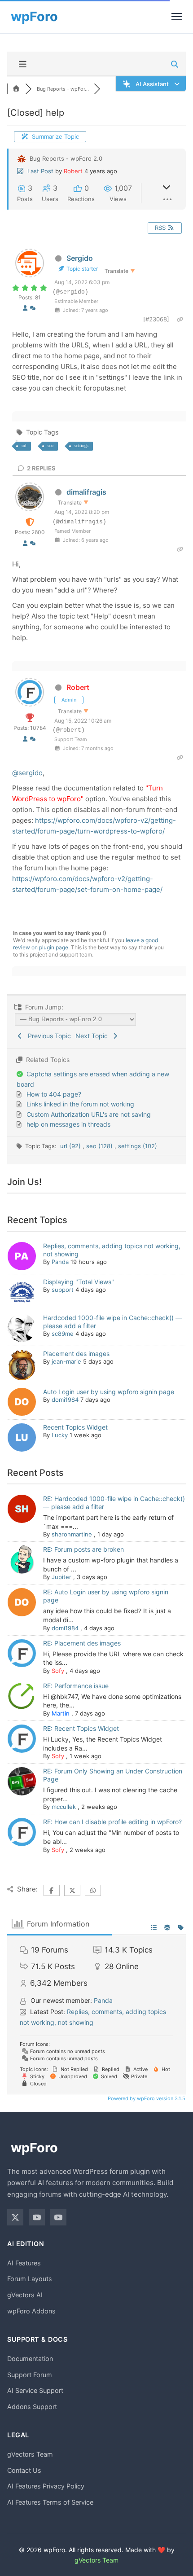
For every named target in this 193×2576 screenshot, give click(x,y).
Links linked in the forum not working (80, 1104)
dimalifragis (86, 492)
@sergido (27, 773)
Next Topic (93, 1036)
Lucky (60, 1435)
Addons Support (32, 2407)
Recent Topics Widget (75, 1427)
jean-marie (66, 1361)
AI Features (24, 2263)
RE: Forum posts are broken (83, 1549)
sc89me (63, 1334)
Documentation (30, 2359)
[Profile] (25, 308)
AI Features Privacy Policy (46, 2486)
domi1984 (65, 1400)
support (63, 1290)
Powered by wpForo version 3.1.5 (146, 2098)
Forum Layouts (30, 2279)
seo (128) (100, 1146)
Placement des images (76, 1354)
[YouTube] (37, 2217)
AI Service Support (35, 2390)
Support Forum (30, 2375)
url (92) (71, 1146)
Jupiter (61, 1577)
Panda (60, 1262)
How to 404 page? (54, 1094)
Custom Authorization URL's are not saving (89, 1114)
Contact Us (24, 2470)
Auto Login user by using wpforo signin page (109, 1392)
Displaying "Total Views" (79, 1282)
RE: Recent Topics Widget (81, 1728)
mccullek (64, 1807)
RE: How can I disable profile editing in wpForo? (112, 1822)
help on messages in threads (68, 1124)
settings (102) (138, 1146)
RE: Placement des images (82, 1643)
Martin (61, 1713)
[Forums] (16, 89)
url (24, 445)
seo (50, 445)
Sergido (80, 258)
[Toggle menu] (177, 17)
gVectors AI (25, 2295)
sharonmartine (72, 1534)
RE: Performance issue (76, 1686)
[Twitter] (15, 2217)
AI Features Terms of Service (50, 2502)
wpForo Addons (31, 2311)
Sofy (58, 1671)
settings (81, 445)
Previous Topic (48, 1036)
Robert (73, 171)
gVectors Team (30, 2454)
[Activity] (33, 308)
